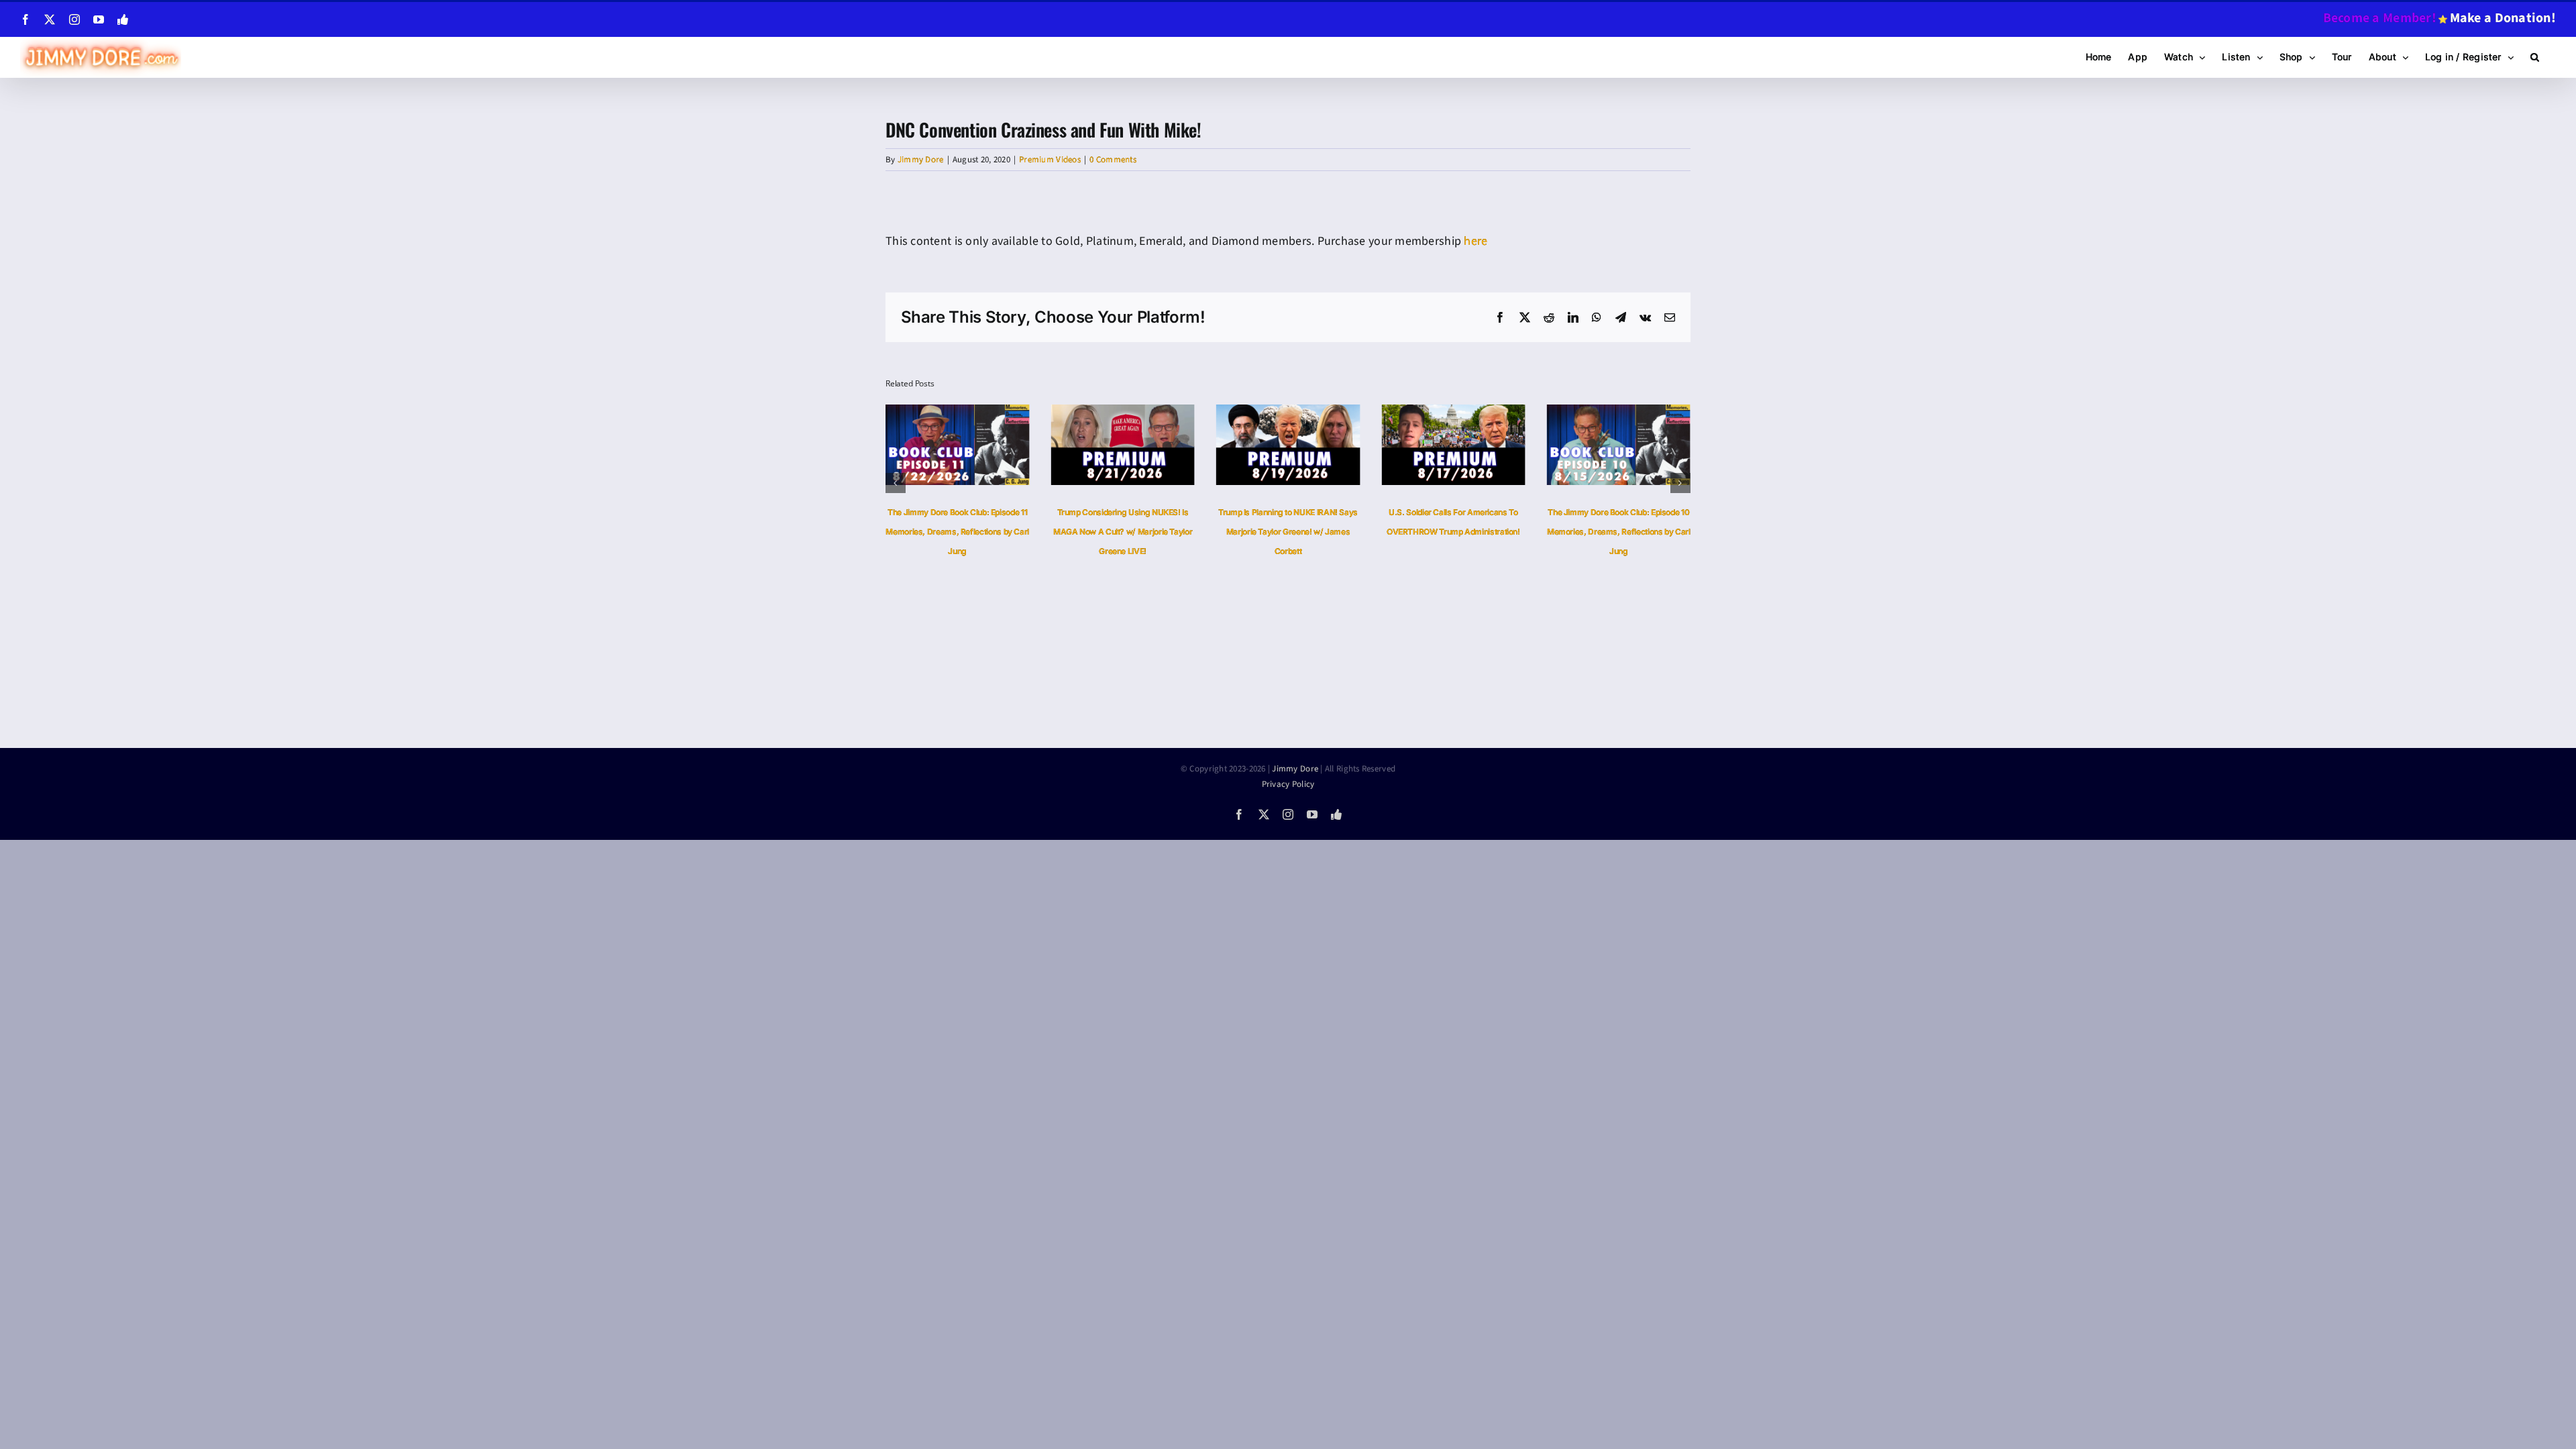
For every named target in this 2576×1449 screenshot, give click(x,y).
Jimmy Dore (921, 160)
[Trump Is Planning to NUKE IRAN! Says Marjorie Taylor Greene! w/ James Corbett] (1122, 413)
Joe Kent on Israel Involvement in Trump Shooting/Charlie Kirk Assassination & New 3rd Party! (1619, 532)
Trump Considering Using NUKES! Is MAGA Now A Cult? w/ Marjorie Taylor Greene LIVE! (957, 532)
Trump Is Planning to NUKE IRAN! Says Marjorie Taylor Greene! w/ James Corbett (1123, 532)
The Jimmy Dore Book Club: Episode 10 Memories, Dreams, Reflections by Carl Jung (1453, 532)
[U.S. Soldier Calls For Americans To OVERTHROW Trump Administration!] (1288, 413)
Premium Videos (1050, 160)
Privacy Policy (1288, 784)
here (1475, 241)
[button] (2535, 57)
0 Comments (1113, 160)
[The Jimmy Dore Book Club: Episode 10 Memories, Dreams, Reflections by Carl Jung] (1453, 413)
